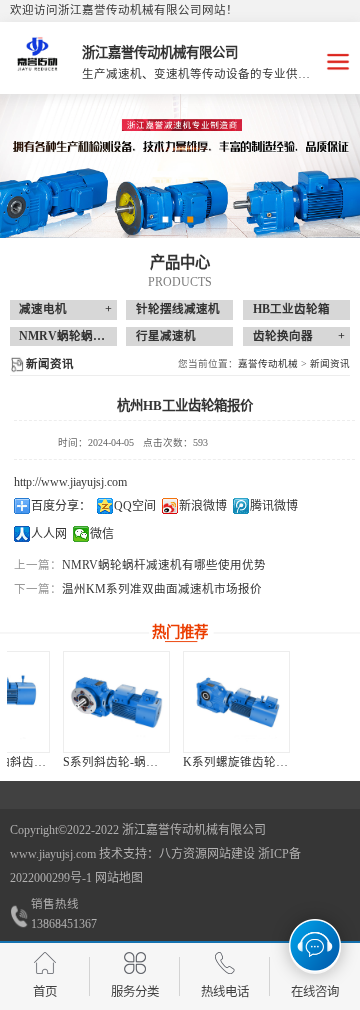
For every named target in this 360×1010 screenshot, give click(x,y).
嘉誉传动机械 (268, 363)
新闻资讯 (330, 363)
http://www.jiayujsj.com (70, 482)
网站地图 (119, 878)
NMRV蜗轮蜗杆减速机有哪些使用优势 (164, 565)
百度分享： (61, 506)
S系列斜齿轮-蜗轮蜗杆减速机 (93, 762)
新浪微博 (203, 506)
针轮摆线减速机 (178, 309)
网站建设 (231, 854)
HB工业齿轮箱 (291, 309)
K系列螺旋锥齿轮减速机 (200, 762)
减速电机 (43, 309)
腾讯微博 (274, 506)
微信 (102, 534)
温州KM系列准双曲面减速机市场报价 (162, 589)
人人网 (49, 534)
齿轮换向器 (283, 336)
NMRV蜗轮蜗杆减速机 (80, 336)
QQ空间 (135, 506)
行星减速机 (166, 336)
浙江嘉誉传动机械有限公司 (194, 830)
